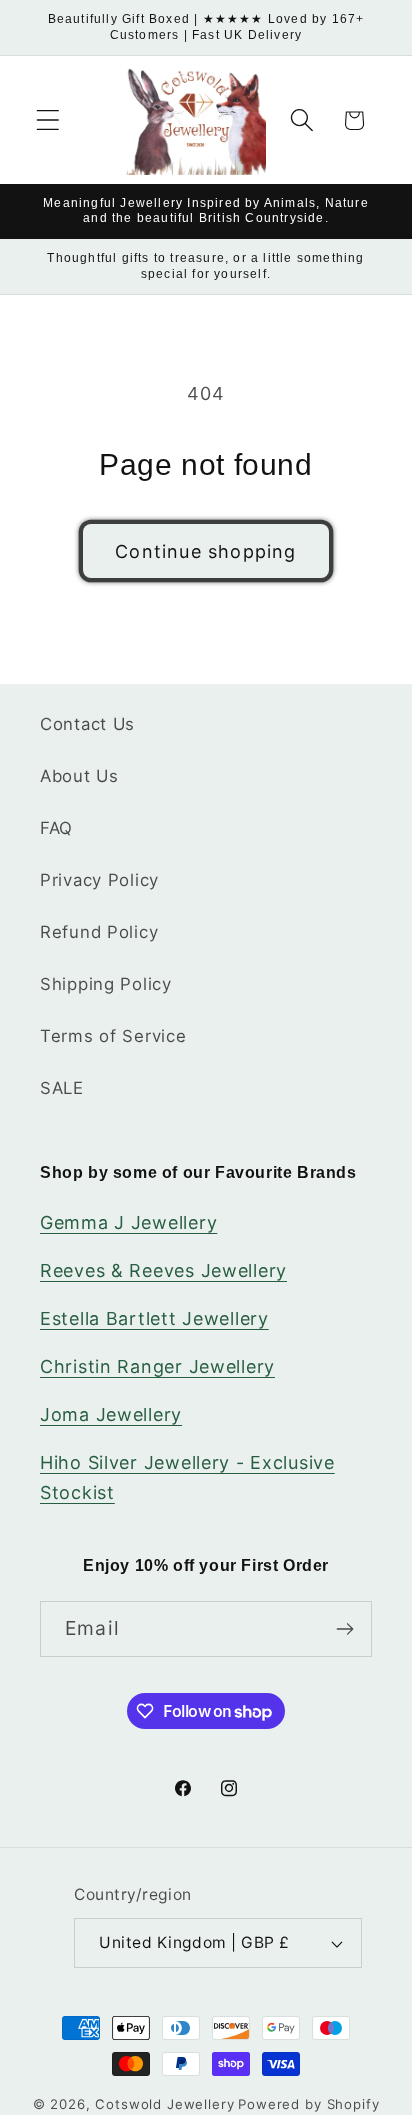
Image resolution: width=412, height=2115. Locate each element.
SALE (62, 1088)
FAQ (56, 828)
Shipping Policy (106, 984)
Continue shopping (205, 551)
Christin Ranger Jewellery (157, 1366)
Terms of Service (113, 1036)
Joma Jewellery (111, 1414)
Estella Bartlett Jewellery (154, 1318)
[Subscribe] (344, 1629)
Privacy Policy (99, 880)
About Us (79, 776)
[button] (48, 120)
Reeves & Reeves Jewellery (163, 1270)
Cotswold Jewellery (164, 2104)
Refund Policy (99, 932)
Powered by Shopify (308, 2104)
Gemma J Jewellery (128, 1222)
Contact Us (87, 724)
